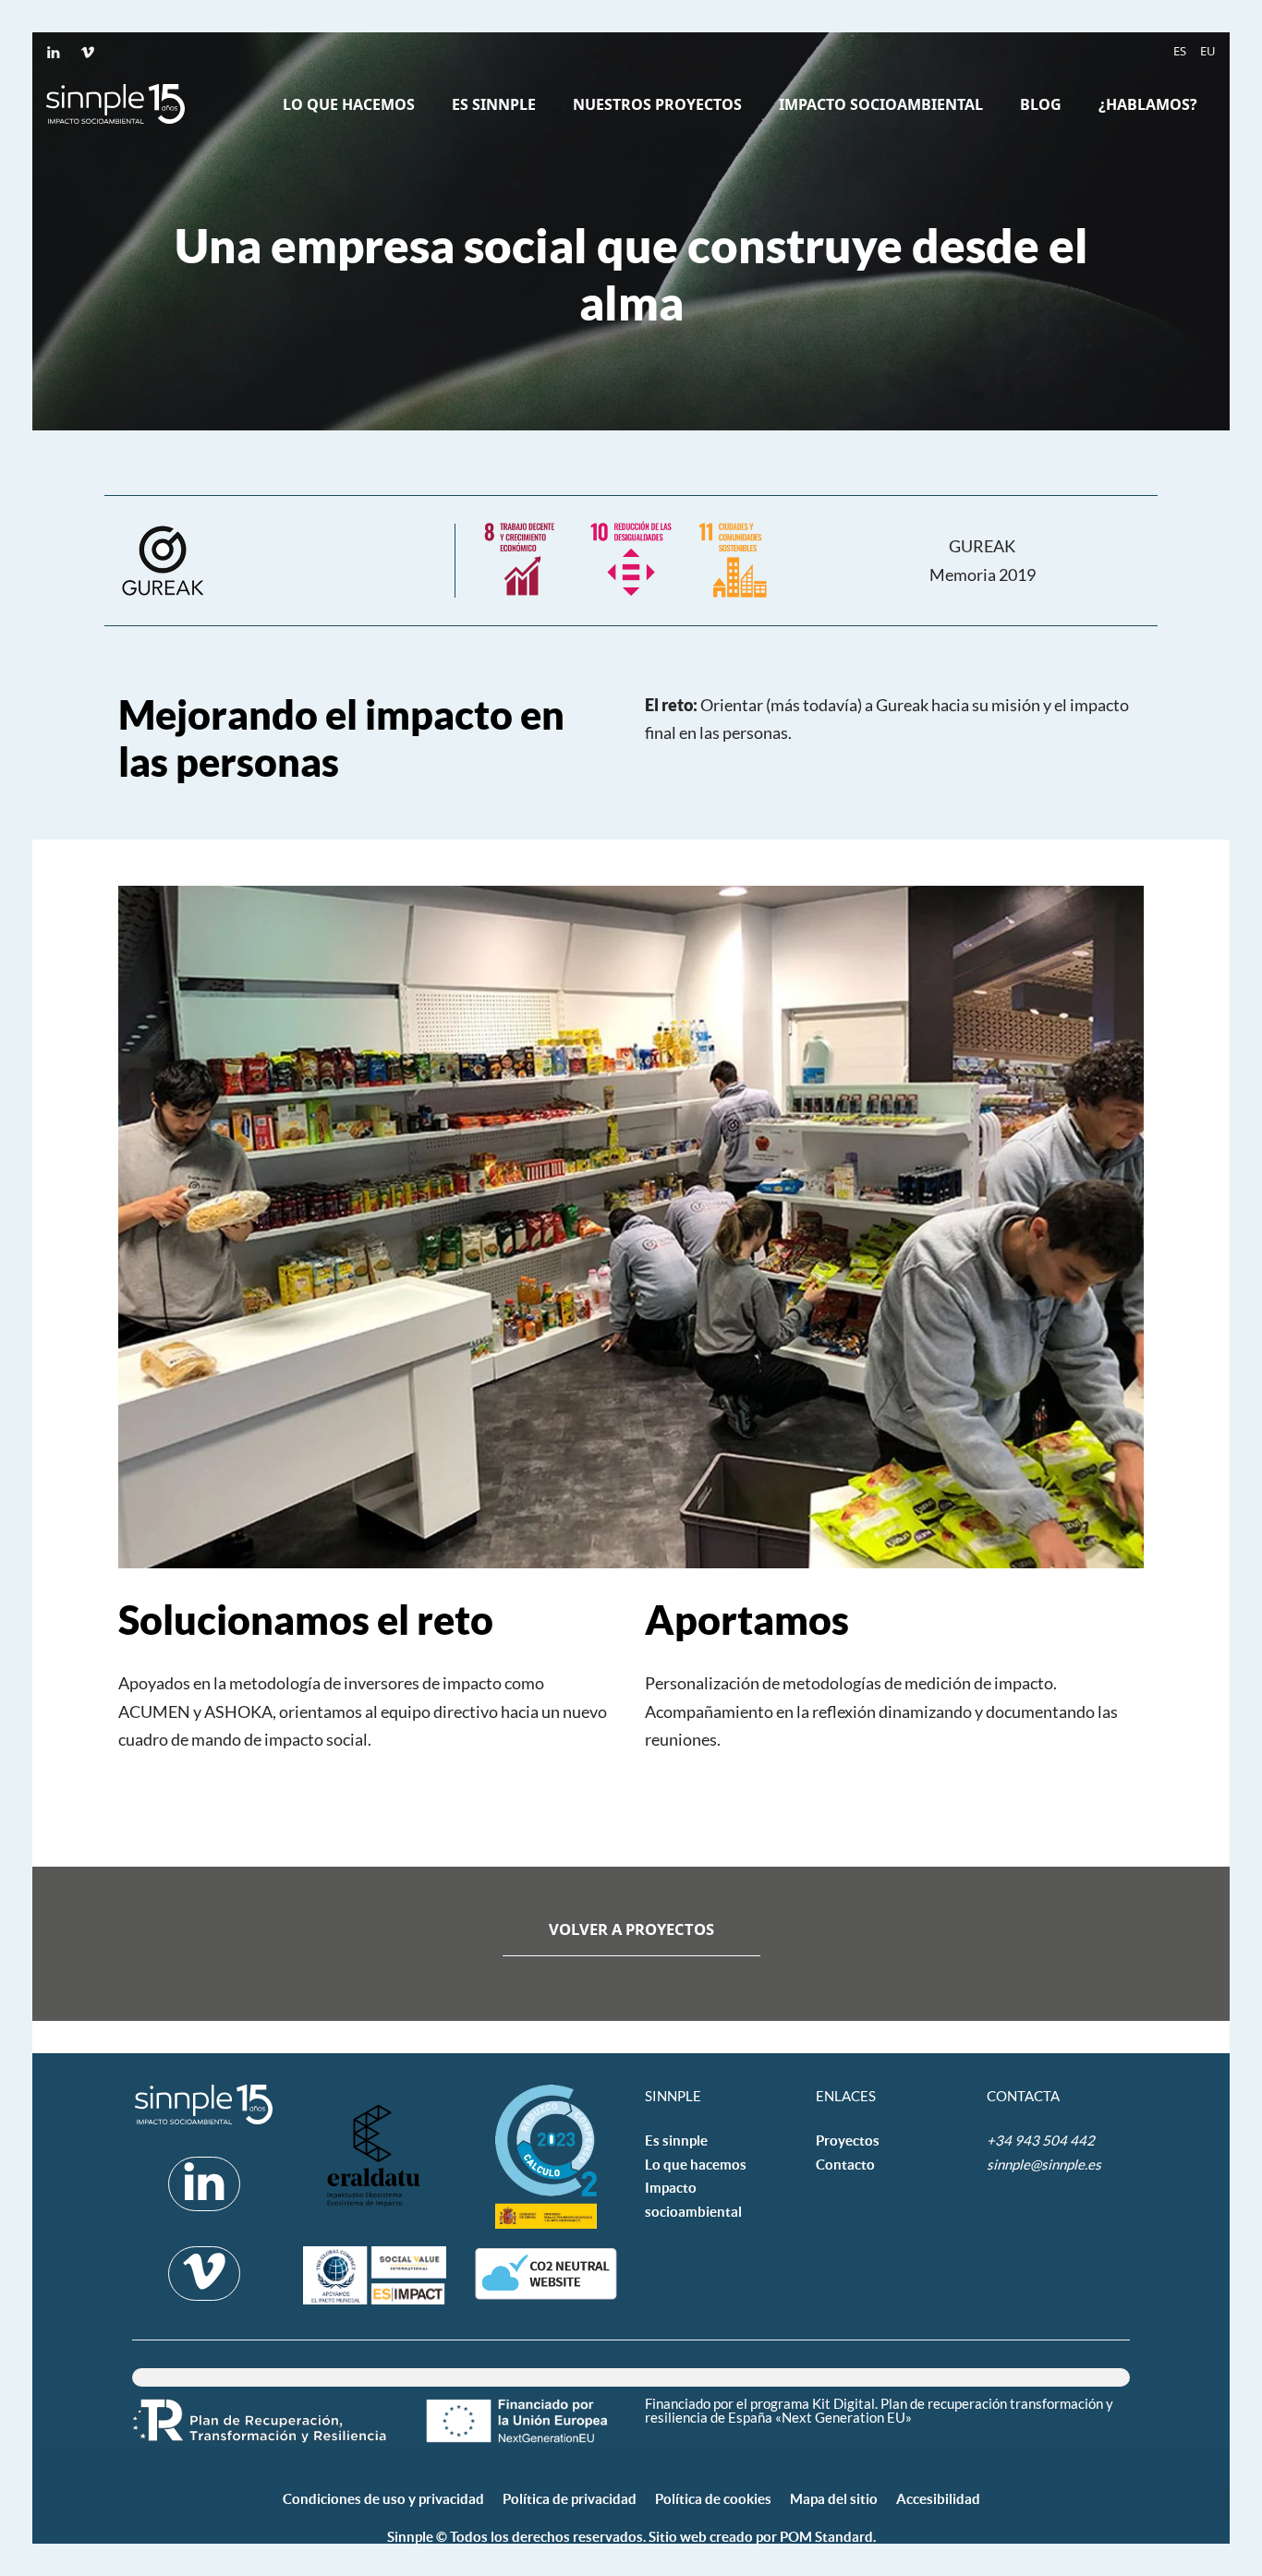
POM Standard (826, 2537)
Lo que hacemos (696, 2165)
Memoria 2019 (983, 574)
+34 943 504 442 (1042, 2140)
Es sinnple (676, 2141)
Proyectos (848, 2141)
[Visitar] (55, 51)
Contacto (845, 2165)
